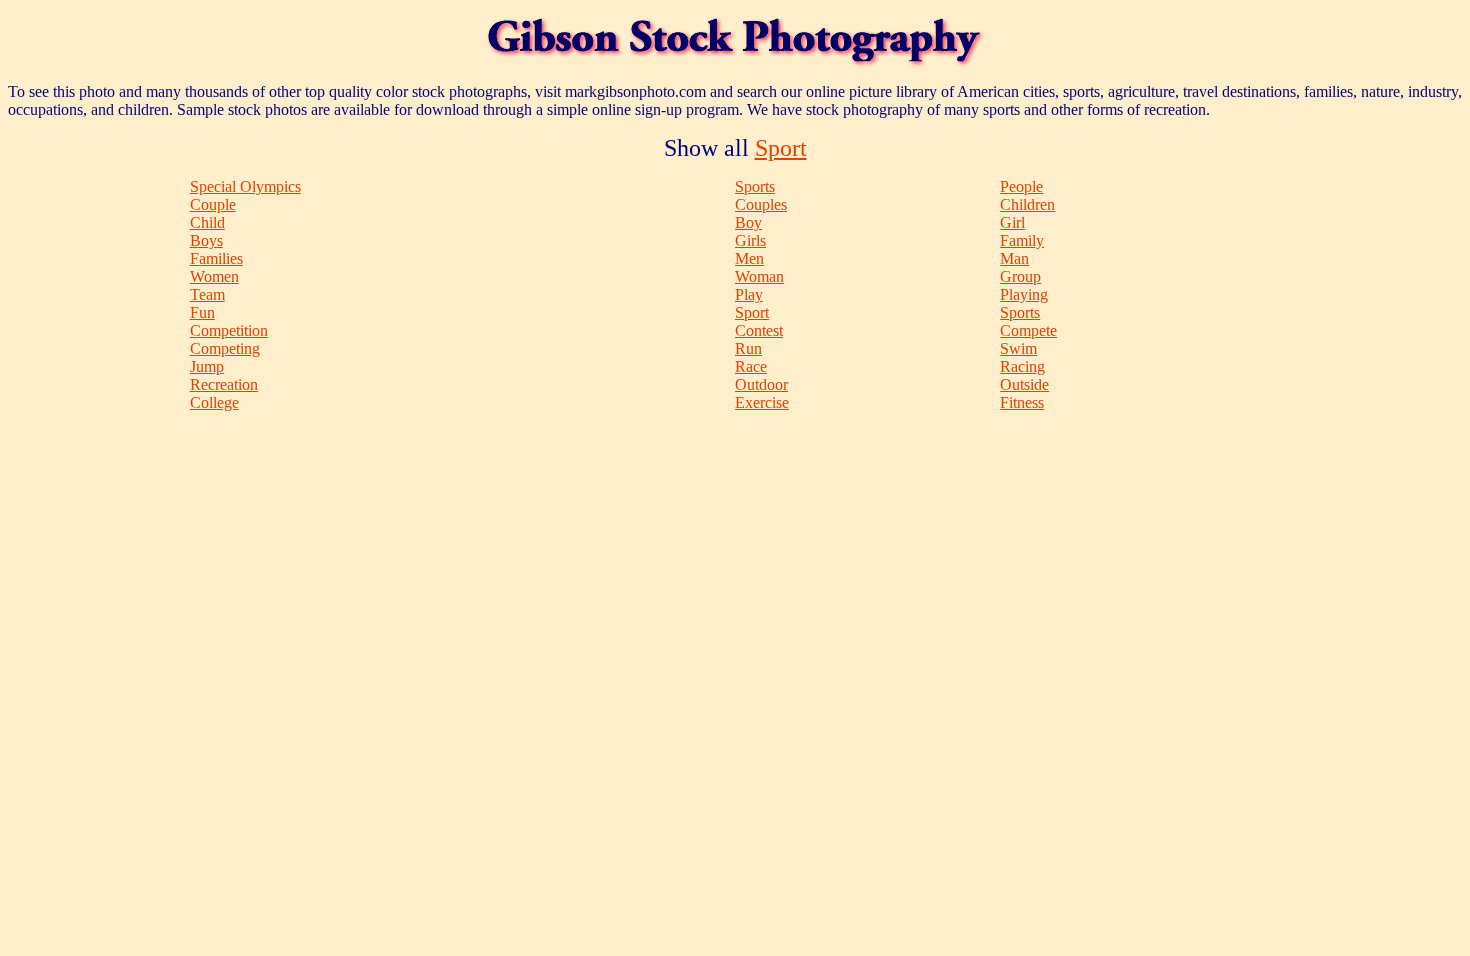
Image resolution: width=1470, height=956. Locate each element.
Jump (207, 366)
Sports (755, 186)
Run (748, 348)
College (214, 402)
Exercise (762, 402)
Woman (759, 276)
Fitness (1022, 402)
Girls (750, 240)
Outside (1024, 384)
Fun (202, 312)
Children (1027, 204)
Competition (229, 330)
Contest (759, 330)
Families (216, 258)
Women (214, 276)
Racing (1022, 366)
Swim (1018, 348)
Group (1020, 276)
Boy (748, 222)
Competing (225, 348)
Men (749, 258)
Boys (206, 240)
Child (207, 222)
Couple (213, 204)
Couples (761, 204)
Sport (781, 148)
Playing (1024, 294)
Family (1022, 240)
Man (1014, 258)
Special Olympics (245, 186)
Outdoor (761, 384)
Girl (1012, 222)
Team (207, 294)
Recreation (224, 384)
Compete (1028, 330)
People (1021, 186)
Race (751, 366)
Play (749, 294)
